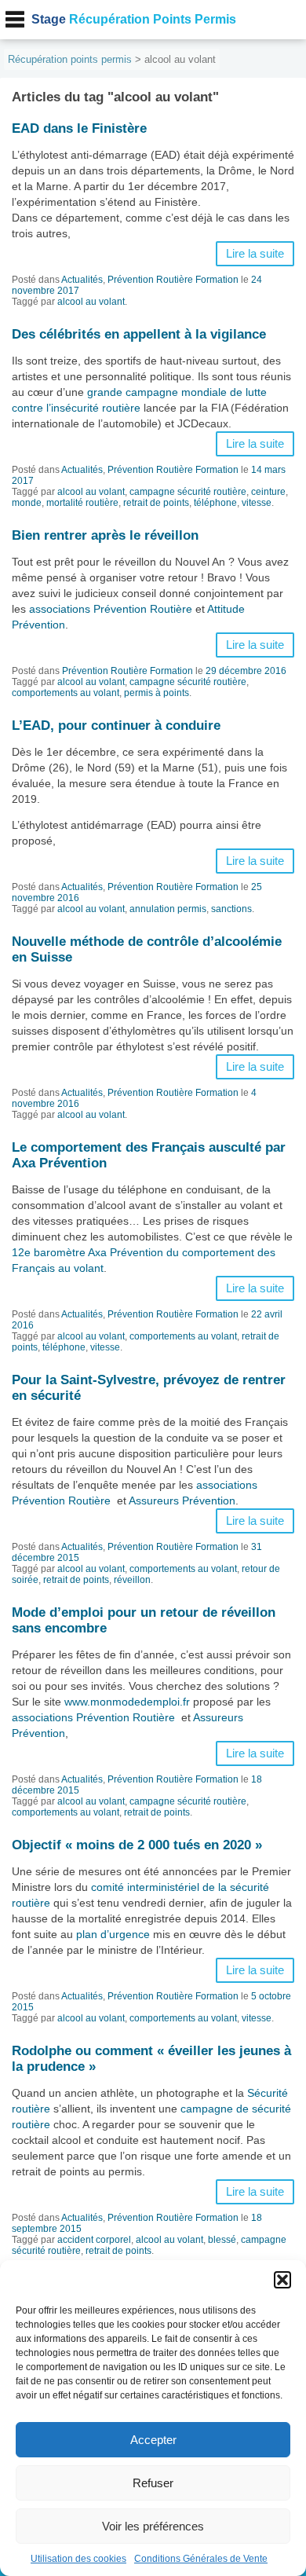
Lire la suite (255, 254)
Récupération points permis (70, 59)
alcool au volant (91, 302)
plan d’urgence (113, 1934)
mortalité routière (82, 503)
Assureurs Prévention (182, 1501)
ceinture (268, 492)
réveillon (132, 1580)
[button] (282, 2280)
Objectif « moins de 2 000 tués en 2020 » (137, 1845)
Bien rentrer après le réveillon (105, 535)
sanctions (231, 909)
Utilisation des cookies (78, 2559)
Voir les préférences (153, 2526)
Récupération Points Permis (134, 19)
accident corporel (94, 2240)
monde (27, 503)
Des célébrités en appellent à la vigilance (139, 334)
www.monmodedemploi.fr (127, 1702)
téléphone (215, 503)
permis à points (157, 693)
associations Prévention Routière (111, 609)
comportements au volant (66, 693)
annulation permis (168, 909)
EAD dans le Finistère (79, 128)
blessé (222, 2240)
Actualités (82, 280)
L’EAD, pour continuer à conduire (116, 726)
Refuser (153, 2483)
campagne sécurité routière (188, 492)
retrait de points (156, 503)
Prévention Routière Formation (173, 280)
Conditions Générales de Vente (201, 2559)
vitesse (257, 503)
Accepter (153, 2440)
